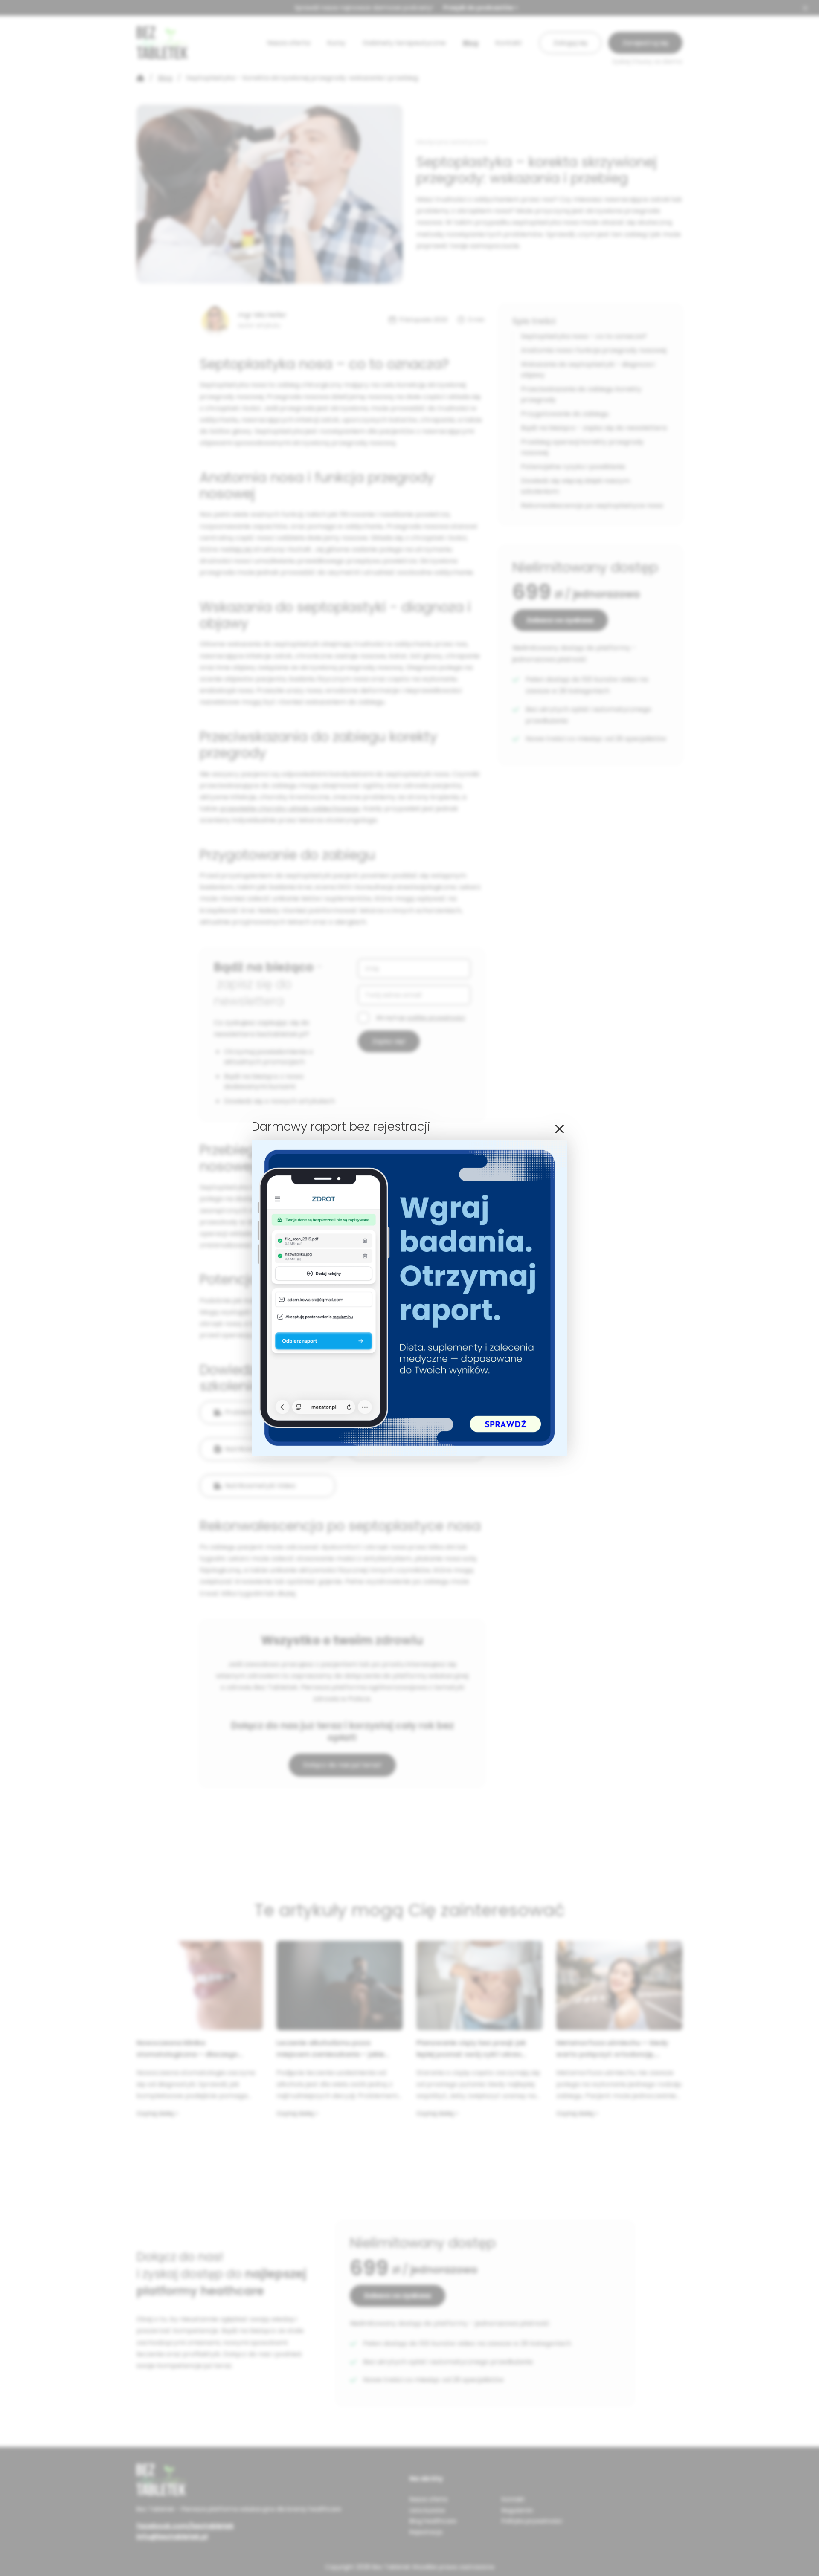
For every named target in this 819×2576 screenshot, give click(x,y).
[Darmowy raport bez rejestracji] (409, 1453)
